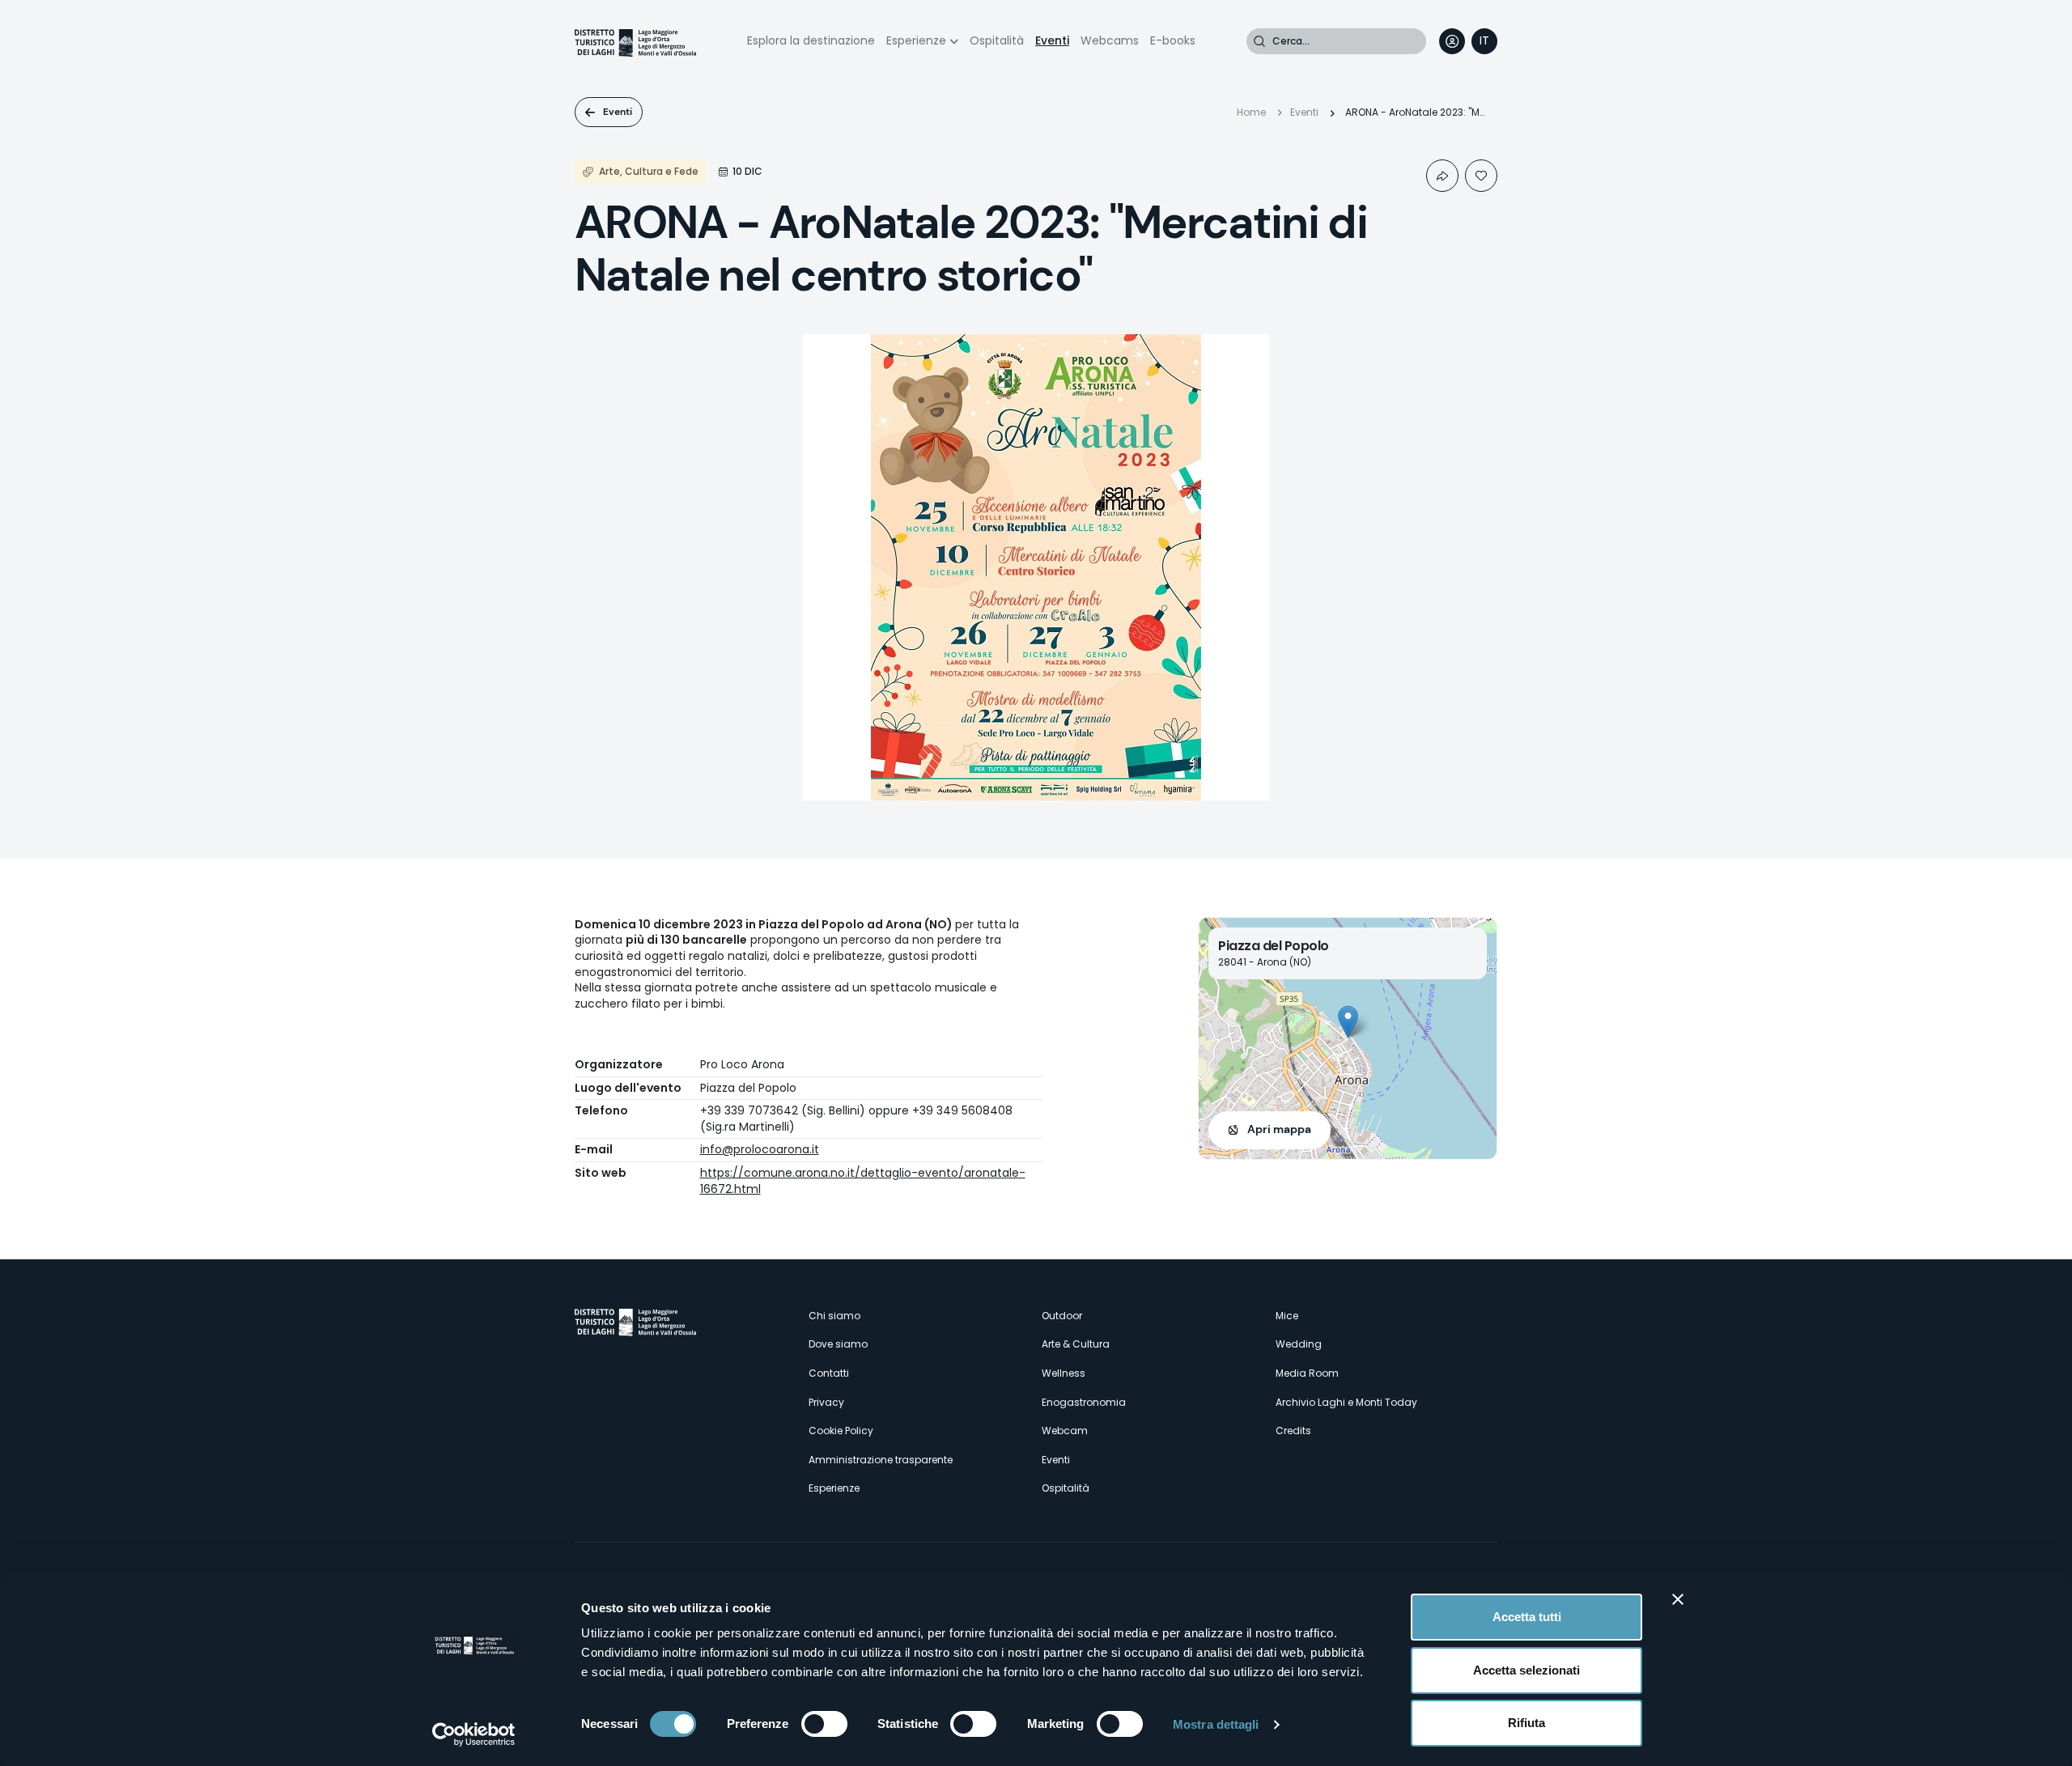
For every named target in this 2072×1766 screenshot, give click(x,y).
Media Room (1307, 1373)
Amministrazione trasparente (881, 1460)
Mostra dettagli (1216, 1724)
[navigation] (1484, 41)
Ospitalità (997, 40)
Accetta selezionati (1526, 1670)
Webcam (1065, 1431)
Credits (1293, 1431)
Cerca (1259, 41)
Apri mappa (1279, 1129)
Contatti (829, 1373)
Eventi (1052, 40)
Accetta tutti (1527, 1617)
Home (1251, 112)
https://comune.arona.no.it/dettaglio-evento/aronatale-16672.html (863, 1181)
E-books (1173, 40)
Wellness (1064, 1373)
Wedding (1299, 1344)
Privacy (826, 1402)
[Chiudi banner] (1678, 1599)
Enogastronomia (1084, 1402)
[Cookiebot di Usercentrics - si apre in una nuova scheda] (474, 1734)
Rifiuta (1526, 1723)
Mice (1287, 1316)
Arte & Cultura (1076, 1344)
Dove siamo (838, 1344)
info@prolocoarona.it (760, 1149)
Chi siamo (834, 1316)
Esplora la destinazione (811, 40)
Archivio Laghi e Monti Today (1346, 1402)
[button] (1348, 1022)
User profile (1452, 41)
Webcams (1110, 40)
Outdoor (1062, 1316)
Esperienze (916, 40)
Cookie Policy (841, 1431)
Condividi (1442, 176)
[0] (1481, 176)
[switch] (824, 1724)
